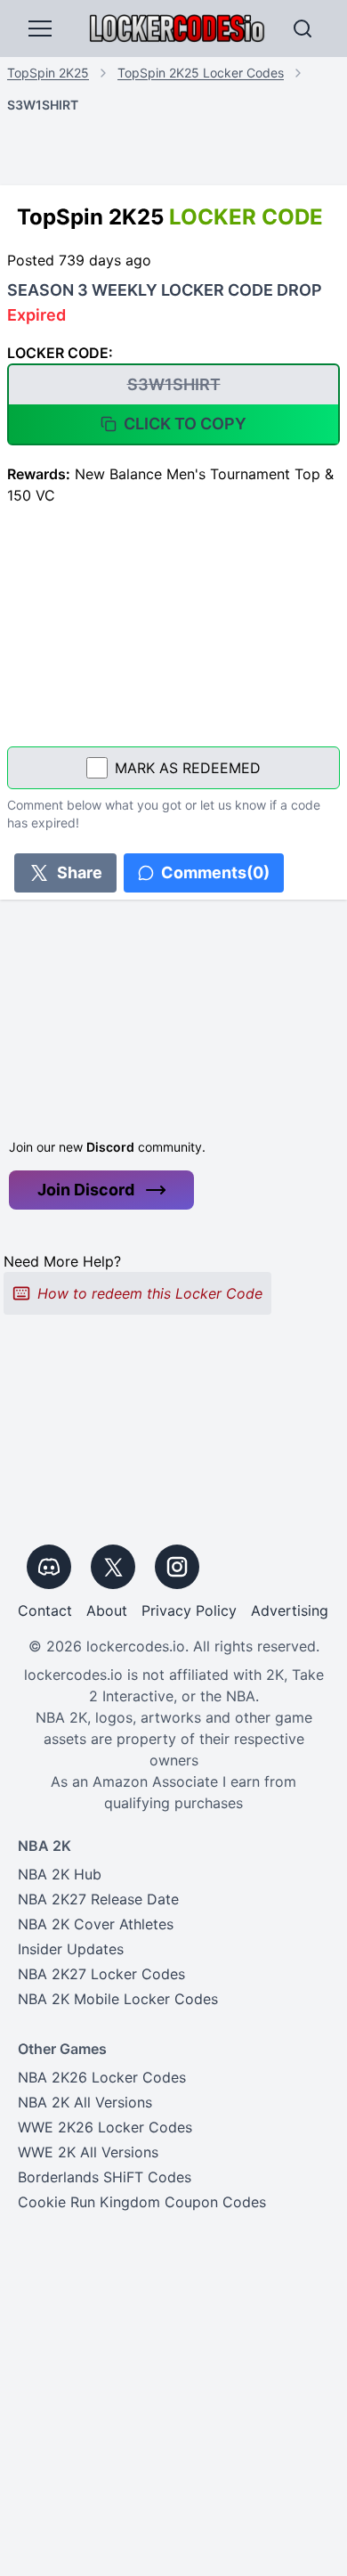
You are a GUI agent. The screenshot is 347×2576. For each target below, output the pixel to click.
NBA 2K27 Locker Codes (101, 1974)
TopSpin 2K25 (48, 73)
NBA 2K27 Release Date (98, 1899)
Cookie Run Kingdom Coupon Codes (142, 2202)
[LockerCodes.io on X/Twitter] (113, 1567)
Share (80, 872)
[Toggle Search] (303, 29)
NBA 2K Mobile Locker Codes (118, 1999)
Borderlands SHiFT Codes (105, 2177)
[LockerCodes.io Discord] (49, 1567)
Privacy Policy (189, 1610)
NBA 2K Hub (60, 1874)
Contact (45, 1610)
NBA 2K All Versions (85, 2102)
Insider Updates (71, 1949)
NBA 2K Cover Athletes (96, 1924)
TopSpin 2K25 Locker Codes (201, 73)
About (107, 1610)
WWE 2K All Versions (88, 2152)
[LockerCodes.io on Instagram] (177, 1567)
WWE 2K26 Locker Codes (105, 2127)
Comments (215, 872)
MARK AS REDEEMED (188, 768)
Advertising (290, 1610)
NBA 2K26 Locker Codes (102, 2077)
